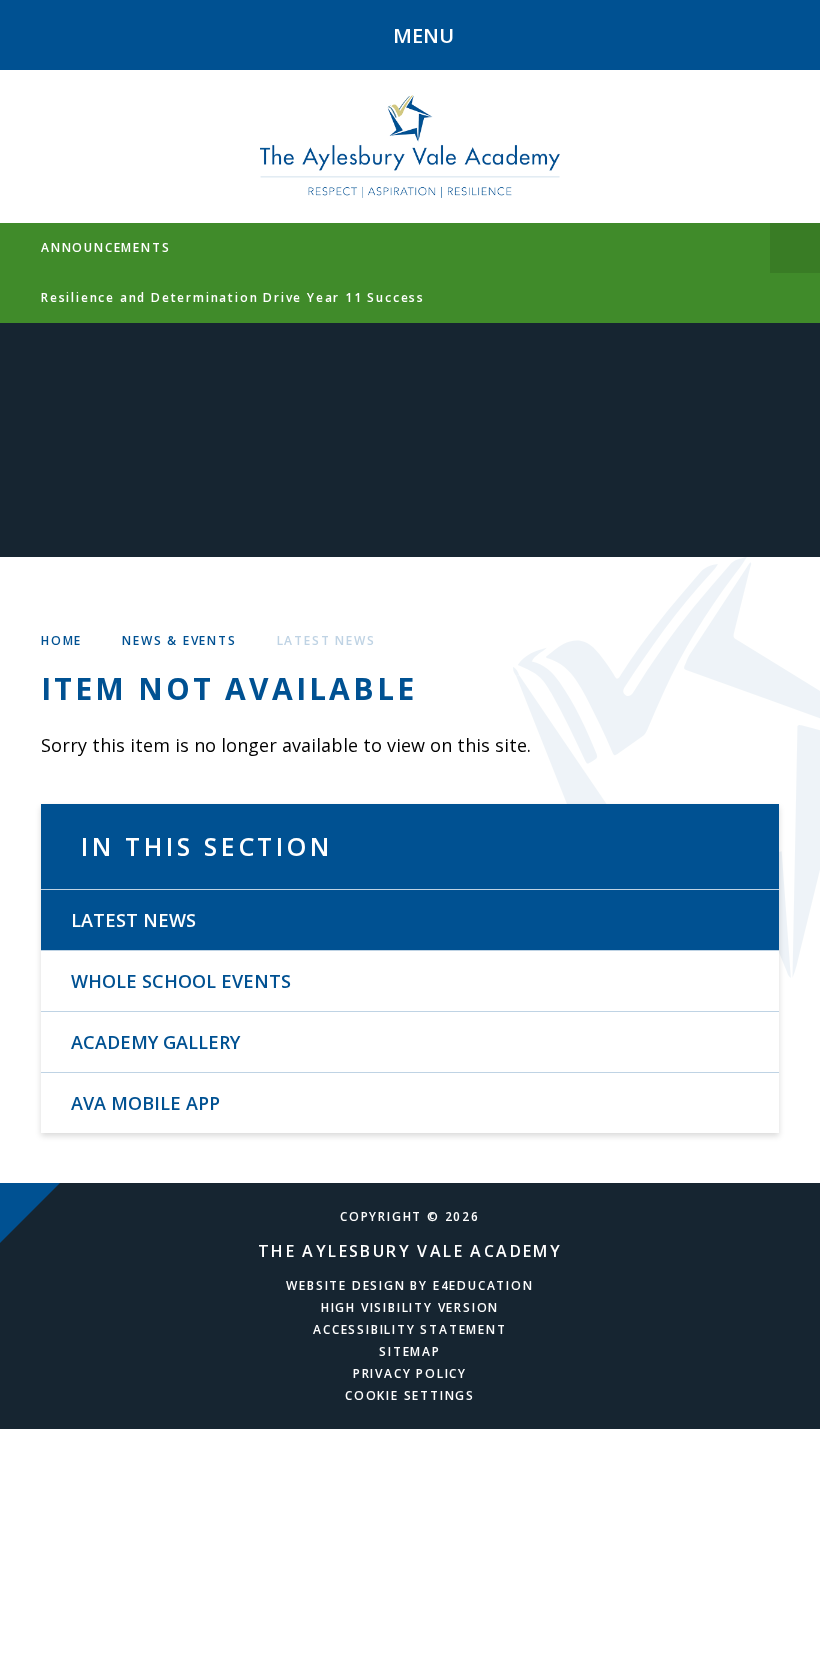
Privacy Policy (410, 1373)
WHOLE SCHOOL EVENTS (181, 981)
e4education (483, 1285)
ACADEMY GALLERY (155, 1042)
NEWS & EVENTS (179, 640)
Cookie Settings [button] (410, 1395)
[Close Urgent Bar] (795, 248)
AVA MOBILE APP (145, 1103)
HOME (61, 640)
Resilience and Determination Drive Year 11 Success (233, 297)
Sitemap (410, 1351)
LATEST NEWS (326, 640)
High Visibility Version (410, 1307)
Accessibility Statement (409, 1329)
